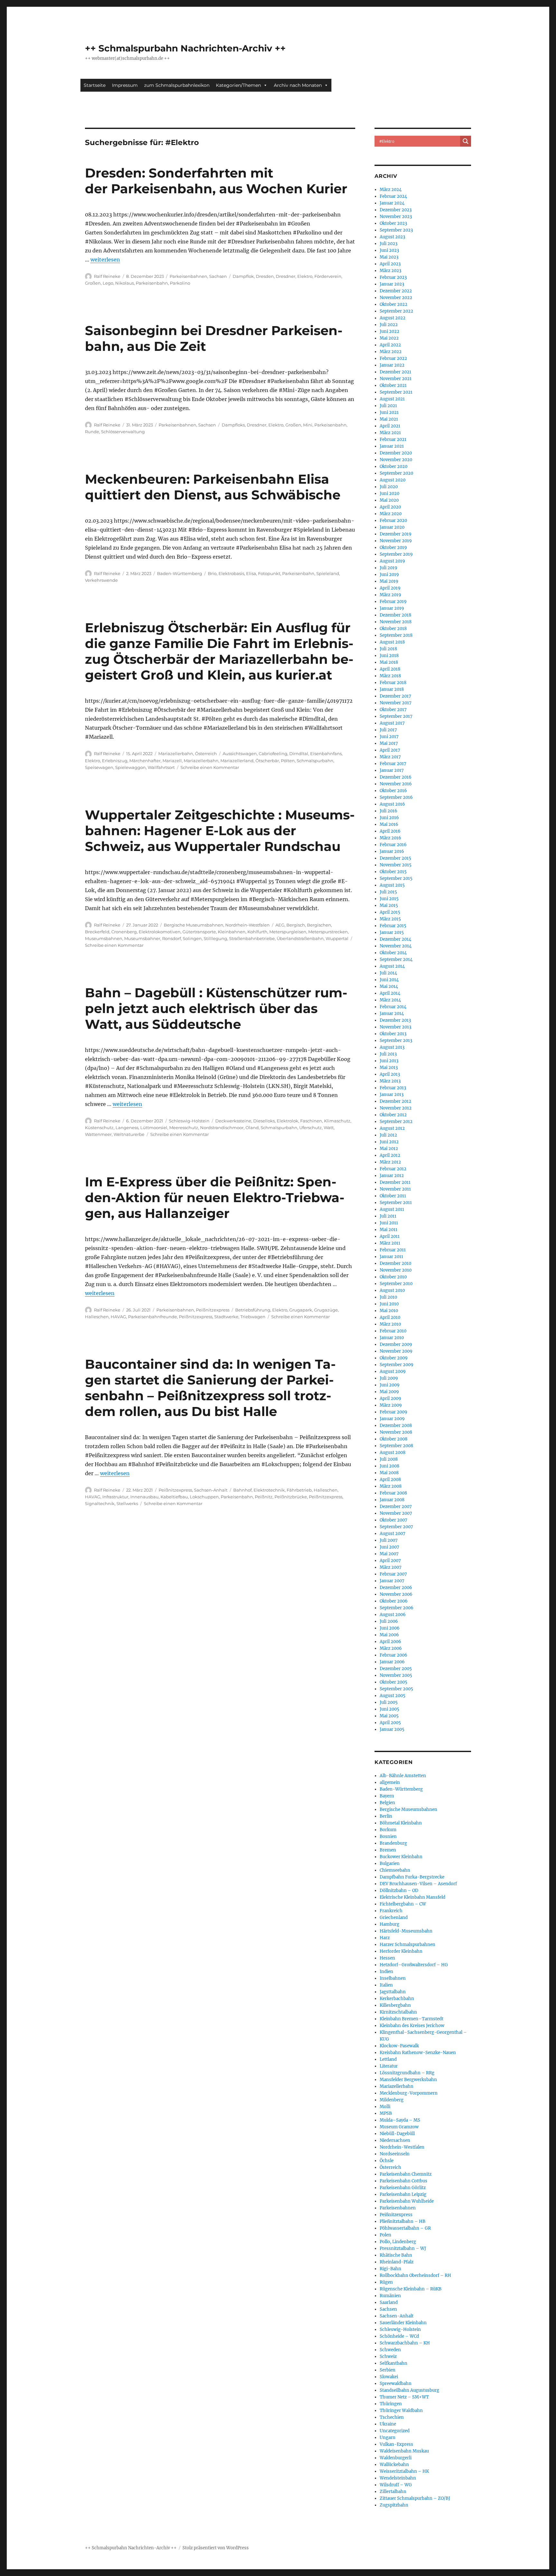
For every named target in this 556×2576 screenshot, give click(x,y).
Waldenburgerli (396, 2458)
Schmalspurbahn (315, 761)
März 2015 (390, 919)
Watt (329, 1128)
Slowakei (389, 2377)
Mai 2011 (389, 1230)
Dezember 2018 (395, 615)
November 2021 (396, 379)
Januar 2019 (392, 608)
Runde (92, 432)
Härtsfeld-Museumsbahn (406, 1931)
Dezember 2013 (395, 1020)
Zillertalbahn (393, 2492)
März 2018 (390, 676)
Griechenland (394, 1918)
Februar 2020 (393, 521)
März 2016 (390, 838)
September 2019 (396, 554)
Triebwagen (253, 1317)
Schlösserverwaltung (123, 432)
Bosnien (388, 1836)
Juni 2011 (389, 1223)
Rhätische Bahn (396, 2255)
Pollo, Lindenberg (398, 2242)
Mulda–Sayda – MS (400, 2120)
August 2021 (392, 399)
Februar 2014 (393, 1007)
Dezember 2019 (396, 534)
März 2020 (391, 514)
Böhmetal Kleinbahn (401, 1823)
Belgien (387, 1803)
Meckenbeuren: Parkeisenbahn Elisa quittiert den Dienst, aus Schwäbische (213, 487)
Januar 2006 (392, 1662)
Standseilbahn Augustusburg (409, 2390)
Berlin (386, 1816)
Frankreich (391, 1911)
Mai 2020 (389, 500)
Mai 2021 (389, 419)
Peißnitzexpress (213, 1310)
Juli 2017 (388, 730)
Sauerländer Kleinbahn (403, 2323)
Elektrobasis (231, 573)
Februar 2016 (393, 845)
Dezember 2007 (396, 1507)
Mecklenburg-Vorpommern (409, 2093)
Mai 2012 (389, 1149)
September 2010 (396, 1284)
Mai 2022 (389, 338)
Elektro (305, 276)
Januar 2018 (392, 689)
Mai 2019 (389, 581)
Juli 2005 (389, 1702)
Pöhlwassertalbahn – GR (405, 2228)
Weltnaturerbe (129, 1134)
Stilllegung (215, 938)
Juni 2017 (389, 737)
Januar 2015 (392, 932)
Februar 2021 (393, 439)
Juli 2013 (388, 1054)
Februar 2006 (394, 1655)
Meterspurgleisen (288, 932)
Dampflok (243, 276)
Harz (385, 1938)
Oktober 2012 (393, 1115)
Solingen (192, 938)
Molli (385, 2107)
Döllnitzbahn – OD (399, 1891)
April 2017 (390, 750)
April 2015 (390, 912)
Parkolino (180, 283)
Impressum (125, 85)
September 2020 (396, 473)
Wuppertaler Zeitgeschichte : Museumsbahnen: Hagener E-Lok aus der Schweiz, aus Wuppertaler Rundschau (220, 831)
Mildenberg (392, 2100)
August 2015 (392, 885)
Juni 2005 (389, 1709)
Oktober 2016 (393, 791)
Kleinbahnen (232, 932)
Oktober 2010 (393, 1277)
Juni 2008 (389, 1466)
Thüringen (391, 2404)
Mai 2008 (389, 1473)
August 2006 (393, 1615)
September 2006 (397, 1608)
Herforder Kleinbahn (401, 1951)
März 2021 (390, 433)
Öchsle (387, 2161)
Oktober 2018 (393, 629)
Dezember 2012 (395, 1101)
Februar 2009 (394, 1412)
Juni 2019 (389, 575)
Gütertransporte (199, 932)
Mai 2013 (389, 1068)
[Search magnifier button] (466, 141)
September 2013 (396, 1041)
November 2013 (395, 1027)
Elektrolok (287, 1121)
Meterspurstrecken (328, 932)
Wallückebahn (394, 2465)
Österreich (206, 754)
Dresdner (286, 276)
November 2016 (396, 784)
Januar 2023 (392, 284)
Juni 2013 (389, 1061)
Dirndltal (299, 754)
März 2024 (391, 190)
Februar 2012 (393, 1169)
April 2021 (390, 426)
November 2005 (396, 1675)
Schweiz (388, 2357)
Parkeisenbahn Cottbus (403, 2181)
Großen (93, 283)
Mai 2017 (389, 743)
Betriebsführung (253, 1310)
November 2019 (396, 541)
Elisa (251, 573)
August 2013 (392, 1047)
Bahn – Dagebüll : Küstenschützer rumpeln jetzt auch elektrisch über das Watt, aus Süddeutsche (216, 1008)
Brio (212, 573)
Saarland (389, 2302)
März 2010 (390, 1324)
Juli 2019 (389, 568)
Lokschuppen (204, 1497)
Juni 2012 (389, 1142)
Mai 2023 (389, 257)
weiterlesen (105, 260)
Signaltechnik (100, 1503)
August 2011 (392, 1209)
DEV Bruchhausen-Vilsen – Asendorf (418, 1884)
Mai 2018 (389, 662)
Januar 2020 (392, 527)
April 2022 (390, 345)
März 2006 (391, 1648)
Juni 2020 (389, 493)
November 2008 (396, 1432)
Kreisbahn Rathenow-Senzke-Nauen (418, 2053)
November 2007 (396, 1513)
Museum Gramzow (399, 2127)
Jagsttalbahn (393, 1992)
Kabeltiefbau (174, 1497)
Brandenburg (393, 1843)
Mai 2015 (389, 905)
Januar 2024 (392, 203)
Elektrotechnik (269, 1490)
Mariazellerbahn (176, 754)
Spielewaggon (130, 767)
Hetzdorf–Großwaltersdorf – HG (414, 1965)
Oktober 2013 (393, 1034)
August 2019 (392, 561)
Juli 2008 (389, 1459)
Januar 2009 (392, 1419)
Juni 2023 (389, 250)
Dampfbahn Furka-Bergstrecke (412, 1877)
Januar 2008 (392, 1500)
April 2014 (390, 993)
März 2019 (390, 595)
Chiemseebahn (395, 1870)
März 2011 (390, 1243)
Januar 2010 (392, 1338)
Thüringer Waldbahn (401, 2411)
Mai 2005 (389, 1716)
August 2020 (393, 480)
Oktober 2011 (393, 1196)
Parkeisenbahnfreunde (153, 1317)
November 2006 (396, 1594)
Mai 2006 (389, 1635)
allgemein (390, 1782)
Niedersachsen (395, 2140)
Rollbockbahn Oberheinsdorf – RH (415, 2275)
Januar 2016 (392, 851)
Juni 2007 (389, 1547)
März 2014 (390, 1000)
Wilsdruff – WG (396, 2485)
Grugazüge (326, 1310)
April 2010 (390, 1317)
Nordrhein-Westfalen (247, 925)
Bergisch (296, 925)
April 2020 (390, 507)
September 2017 (396, 716)
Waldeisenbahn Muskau (404, 2451)
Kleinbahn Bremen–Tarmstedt (412, 2019)
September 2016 (396, 797)
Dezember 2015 (395, 858)
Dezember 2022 (396, 291)
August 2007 (393, 1534)
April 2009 (390, 1398)
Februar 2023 (393, 277)
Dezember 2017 (395, 696)
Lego (108, 283)
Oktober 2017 (393, 710)
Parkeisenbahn (152, 283)
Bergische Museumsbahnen (194, 925)
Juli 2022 (389, 325)
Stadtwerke (226, 1317)
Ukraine (388, 2424)
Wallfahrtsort (161, 767)
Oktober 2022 (394, 304)
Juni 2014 (389, 980)
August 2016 (392, 804)
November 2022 (396, 298)
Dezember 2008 (396, 1425)
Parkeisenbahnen (188, 276)
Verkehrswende (101, 580)
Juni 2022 (389, 331)
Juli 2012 (388, 1135)
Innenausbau (144, 1497)
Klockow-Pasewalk (399, 2046)
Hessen (387, 1958)
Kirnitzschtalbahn (398, 2012)
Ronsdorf (171, 938)
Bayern (387, 1796)
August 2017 (392, 723)
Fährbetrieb (299, 1490)
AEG (280, 925)
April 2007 (390, 1561)
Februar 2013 (393, 1088)
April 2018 (390, 669)
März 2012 (390, 1162)
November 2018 (396, 622)
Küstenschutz (99, 1128)
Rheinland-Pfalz (397, 2262)
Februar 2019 (393, 602)
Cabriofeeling (273, 754)
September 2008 (396, 1446)
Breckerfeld (97, 932)
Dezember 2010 (395, 1263)
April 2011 (390, 1236)
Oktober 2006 (394, 1601)
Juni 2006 (390, 1628)
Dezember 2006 (396, 1588)
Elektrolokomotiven (160, 932)
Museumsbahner (142, 938)
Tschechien (392, 2417)
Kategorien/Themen (238, 85)
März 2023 (390, 271)
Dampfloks (233, 425)
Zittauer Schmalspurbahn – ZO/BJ (415, 2498)
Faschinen (311, 1121)
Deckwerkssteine (233, 1121)
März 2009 (391, 1405)
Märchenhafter (145, 761)
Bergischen (319, 925)
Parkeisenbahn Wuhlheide (407, 2201)
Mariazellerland (237, 761)
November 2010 (396, 1270)
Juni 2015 (389, 899)
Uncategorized (395, 2431)
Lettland (388, 2059)
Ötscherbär (267, 761)
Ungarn (388, 2438)
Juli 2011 (388, 1216)
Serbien (388, 2370)
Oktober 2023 (393, 223)
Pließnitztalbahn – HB (403, 2221)
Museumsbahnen (104, 938)
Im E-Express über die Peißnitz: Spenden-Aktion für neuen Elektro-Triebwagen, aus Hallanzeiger (215, 1197)
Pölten (288, 761)
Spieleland (328, 573)
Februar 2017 (393, 764)
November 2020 (396, 460)
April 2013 (390, 1074)
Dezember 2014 (395, 939)
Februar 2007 (393, 1574)
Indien (386, 1972)
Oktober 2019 (393, 548)
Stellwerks (127, 1503)
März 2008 (391, 1486)
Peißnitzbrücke (291, 1497)
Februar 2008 (393, 1493)
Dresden (265, 276)
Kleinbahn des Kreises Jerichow (412, 2026)
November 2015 (396, 865)
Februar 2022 (393, 358)
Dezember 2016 (396, 777)
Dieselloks (264, 1121)
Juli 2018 (388, 649)
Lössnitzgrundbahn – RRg (407, 2073)
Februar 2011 (393, 1250)
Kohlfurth (257, 932)
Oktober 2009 (394, 1358)
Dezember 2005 (396, 1669)
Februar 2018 (393, 683)
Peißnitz (264, 1497)
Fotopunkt (269, 573)
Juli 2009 (389, 1378)
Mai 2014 (389, 987)
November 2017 (396, 703)
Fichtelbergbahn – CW (403, 1904)
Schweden (390, 2350)
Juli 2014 (388, 973)
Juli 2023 (389, 244)
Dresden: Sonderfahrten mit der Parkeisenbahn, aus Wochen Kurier (216, 181)
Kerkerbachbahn (397, 1999)
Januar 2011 (391, 1257)
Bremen (388, 1850)
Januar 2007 (392, 1581)
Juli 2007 (389, 1540)
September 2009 (397, 1365)
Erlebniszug (115, 761)
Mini (308, 425)
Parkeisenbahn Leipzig (403, 2194)
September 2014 (396, 959)
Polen (385, 2235)
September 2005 (396, 1689)
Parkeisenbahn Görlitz (403, 2188)
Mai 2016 (389, 824)
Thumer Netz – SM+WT (404, 2397)
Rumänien (390, 2296)
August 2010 (392, 1290)
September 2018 (396, 635)
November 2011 (395, 1189)
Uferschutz (310, 1128)
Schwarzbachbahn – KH (405, 2343)
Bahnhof (242, 1490)
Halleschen (97, 1317)
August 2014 (392, 966)
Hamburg (389, 1924)
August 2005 (393, 1696)
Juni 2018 (389, 656)
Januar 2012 (392, 1176)
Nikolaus (125, 283)
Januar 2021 (392, 446)
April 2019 (390, 588)
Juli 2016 (389, 811)
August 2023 (392, 237)
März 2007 (391, 1567)
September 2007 (396, 1527)
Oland (252, 1128)
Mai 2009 (389, 1392)
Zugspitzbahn (394, 2505)
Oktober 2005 (394, 1682)
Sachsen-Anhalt (211, 1490)
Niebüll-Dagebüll (397, 2134)
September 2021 (396, 392)
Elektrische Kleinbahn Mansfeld (412, 1897)
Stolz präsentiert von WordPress (216, 2548)
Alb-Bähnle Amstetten (403, 1776)
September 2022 (396, 311)
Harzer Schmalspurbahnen (408, 1945)
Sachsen (218, 276)
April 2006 (390, 1642)
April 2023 (390, 264)
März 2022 (391, 352)
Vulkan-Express (396, 2444)
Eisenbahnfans (326, 754)
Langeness (127, 1128)
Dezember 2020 (396, 453)
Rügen (386, 2282)
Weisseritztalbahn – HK (404, 2471)
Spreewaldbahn (396, 2384)
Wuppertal (337, 938)
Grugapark (301, 1310)
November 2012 (396, 1108)
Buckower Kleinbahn (401, 1857)
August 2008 (393, 1452)
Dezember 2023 (396, 210)
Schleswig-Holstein (189, 1121)
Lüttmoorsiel (154, 1128)
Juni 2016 (389, 818)
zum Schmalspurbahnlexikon (177, 85)
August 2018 (392, 642)
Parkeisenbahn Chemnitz (406, 2174)
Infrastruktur (115, 1497)
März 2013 (390, 1081)
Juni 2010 (389, 1304)
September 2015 (396, 878)
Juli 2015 (388, 892)
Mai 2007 (389, 1554)
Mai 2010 (389, 1311)
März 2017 (390, 757)
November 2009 (396, 1351)
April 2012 (390, 1155)
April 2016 (390, 831)
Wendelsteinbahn (398, 2478)
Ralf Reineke (107, 276)
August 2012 (392, 1128)
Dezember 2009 (396, 1344)
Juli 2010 (388, 1297)
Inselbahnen (393, 1978)
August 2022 (393, 318)
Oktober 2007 (394, 1520)
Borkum (388, 1830)
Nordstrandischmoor (222, 1128)
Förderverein (328, 276)
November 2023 (396, 217)
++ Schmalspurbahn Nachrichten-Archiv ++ (185, 48)
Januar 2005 (392, 1729)
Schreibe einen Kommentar (210, 767)
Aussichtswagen (240, 754)
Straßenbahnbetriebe (252, 938)
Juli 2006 (389, 1621)
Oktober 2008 (394, 1439)
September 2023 (396, 230)
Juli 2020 (389, 487)
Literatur (389, 2066)
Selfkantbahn (394, 2363)
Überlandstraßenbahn (300, 938)
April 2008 (390, 1480)
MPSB (386, 2113)
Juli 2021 (388, 406)
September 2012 (396, 1122)
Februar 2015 (393, 926)
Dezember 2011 (395, 1182)
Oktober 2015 (393, 872)
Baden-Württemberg (180, 573)
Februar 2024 (393, 196)
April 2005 (390, 1723)
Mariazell (172, 761)
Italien (386, 1985)
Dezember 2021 (395, 372)
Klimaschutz (337, 1121)
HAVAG (118, 1317)
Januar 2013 (392, 1095)
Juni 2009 (390, 1385)
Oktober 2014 (393, 953)
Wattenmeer (98, 1134)
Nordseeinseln (395, 2154)
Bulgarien (390, 1863)
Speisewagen (99, 767)
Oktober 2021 (393, 385)
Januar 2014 (392, 1014)
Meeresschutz (184, 1128)
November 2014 (396, 946)
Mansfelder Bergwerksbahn (408, 2080)
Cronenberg (124, 932)
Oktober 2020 (394, 466)
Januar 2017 (392, 770)
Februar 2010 (393, 1331)
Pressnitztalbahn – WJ (403, 2248)
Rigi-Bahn (390, 2269)
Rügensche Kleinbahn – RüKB (411, 2289)
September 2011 (396, 1203)
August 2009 (393, 1371)
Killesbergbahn (395, 2005)
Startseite (95, 85)
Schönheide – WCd (399, 2336)
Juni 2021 (389, 412)
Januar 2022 (392, 365)
